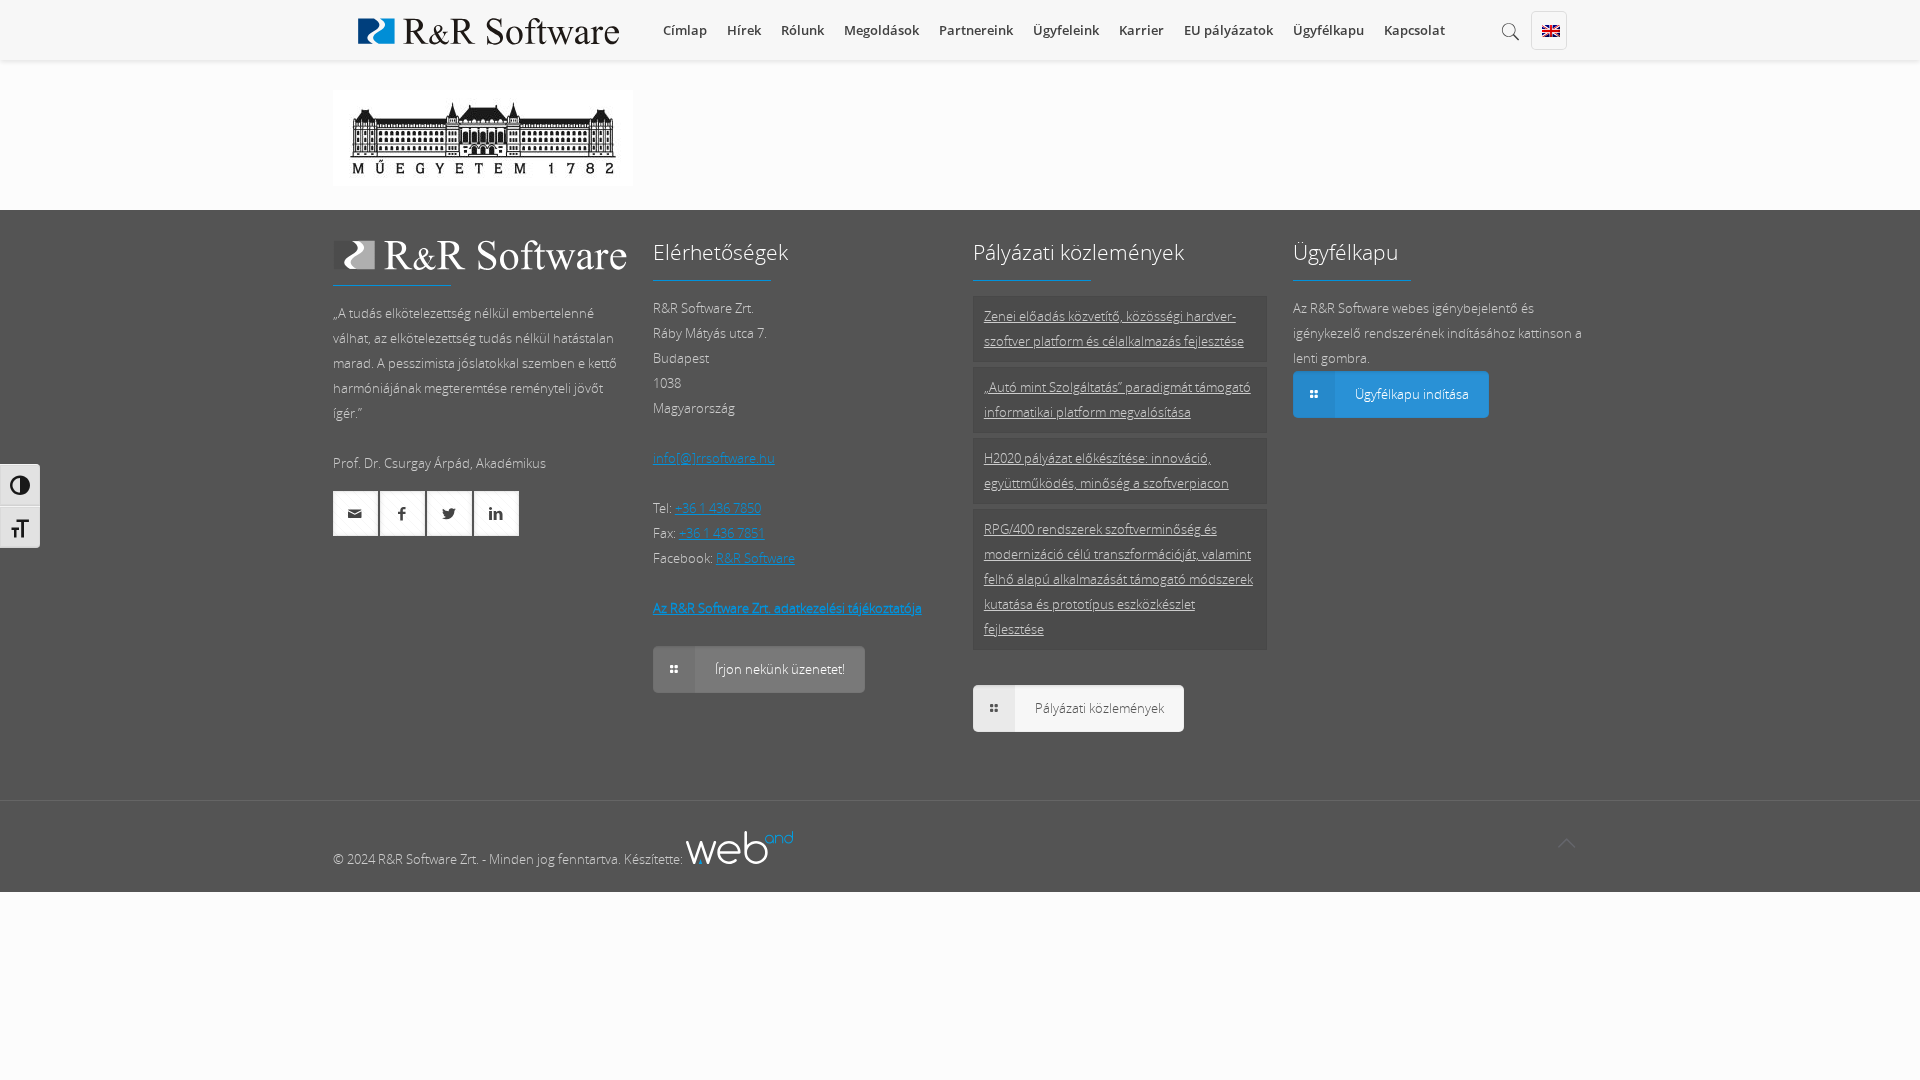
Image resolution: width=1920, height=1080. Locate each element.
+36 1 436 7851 (722, 533)
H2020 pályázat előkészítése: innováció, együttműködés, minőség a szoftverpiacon (1106, 470)
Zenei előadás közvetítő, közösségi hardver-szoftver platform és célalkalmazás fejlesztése (1114, 328)
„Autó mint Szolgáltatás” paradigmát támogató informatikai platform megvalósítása (1117, 399)
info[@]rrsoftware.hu (714, 458)
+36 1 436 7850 (718, 508)
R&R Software (755, 558)
